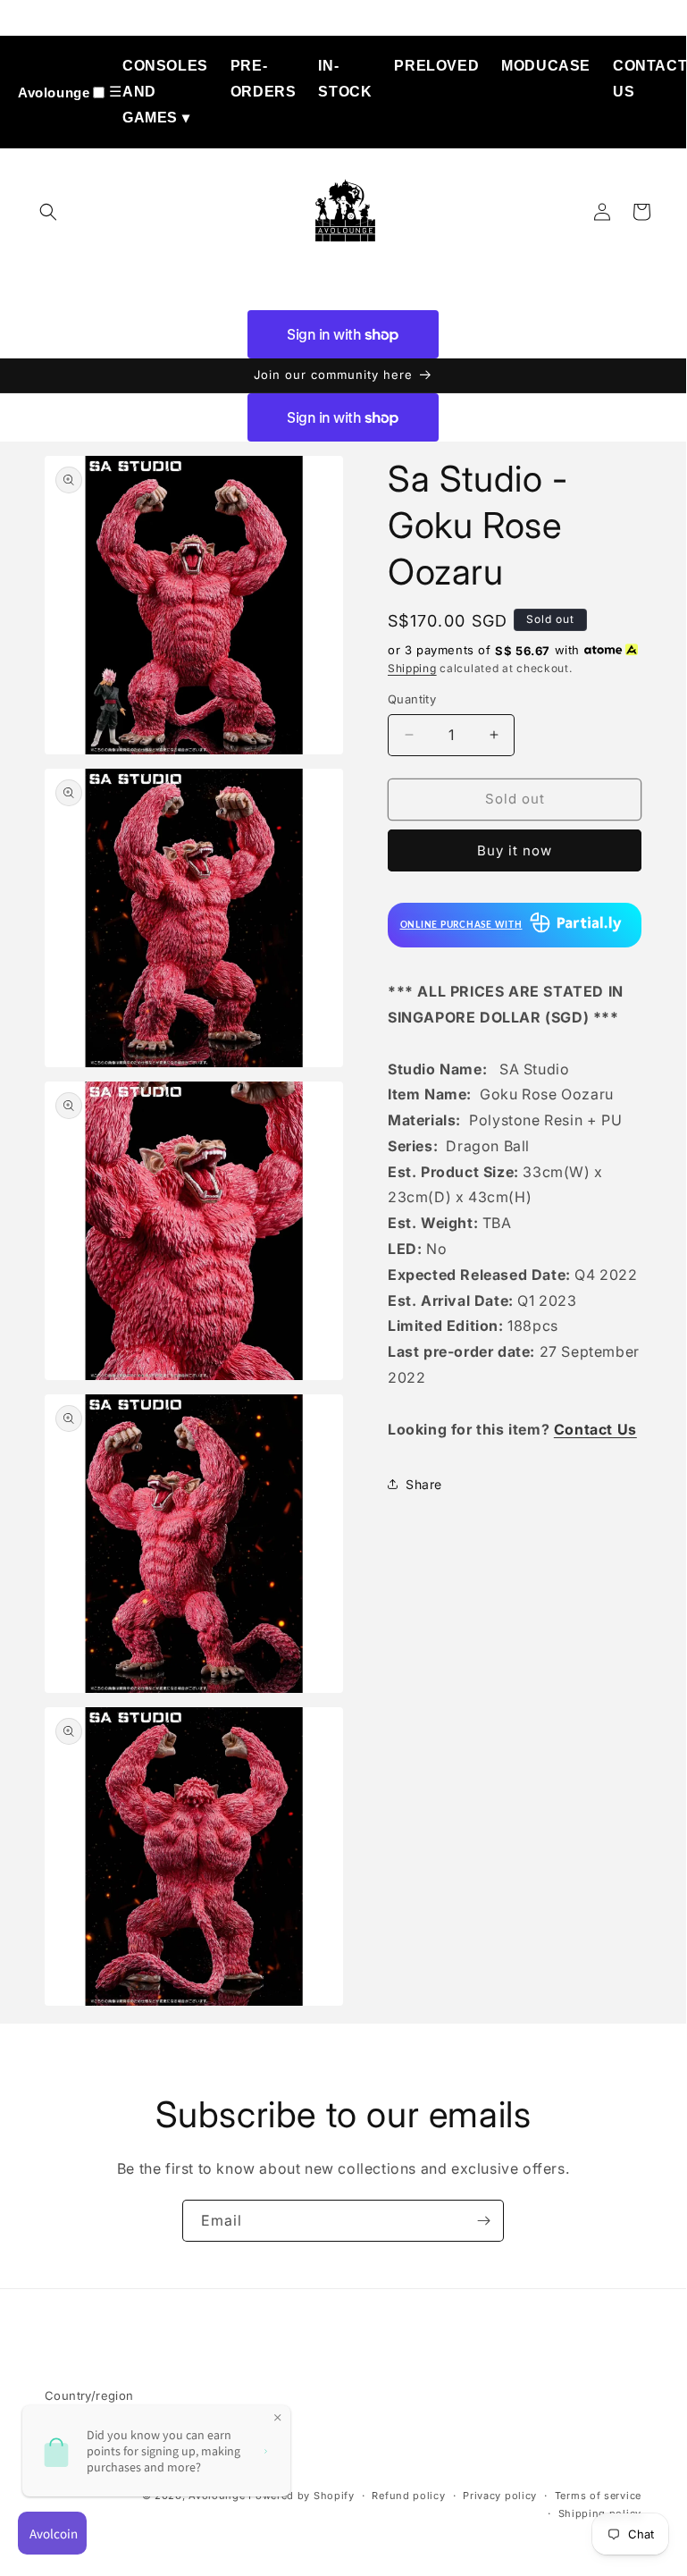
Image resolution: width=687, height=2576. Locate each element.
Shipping (412, 668)
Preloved (436, 66)
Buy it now (515, 850)
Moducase (546, 66)
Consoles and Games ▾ (165, 92)
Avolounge (54, 93)
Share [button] (424, 1484)
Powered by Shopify (302, 2496)
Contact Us (650, 79)
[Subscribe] (483, 2221)
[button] (48, 212)
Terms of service (598, 2496)
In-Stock (345, 79)
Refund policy (408, 2496)
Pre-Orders (264, 79)
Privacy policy (500, 2496)
